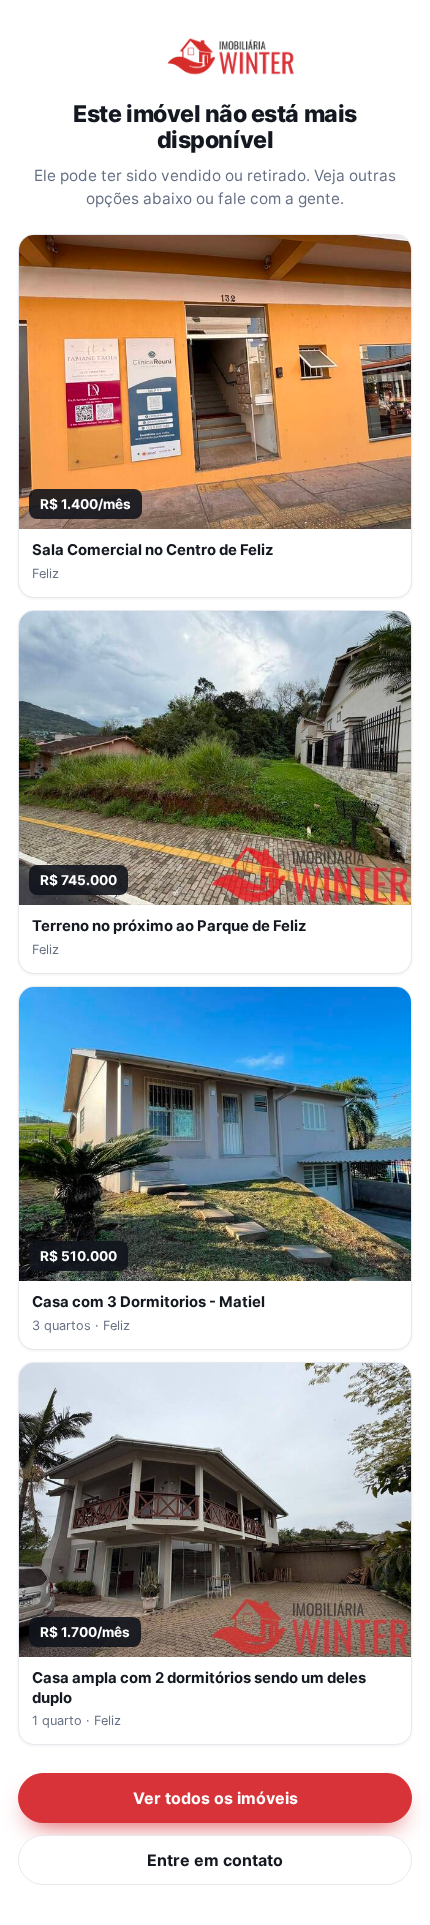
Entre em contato (215, 1860)
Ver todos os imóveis (215, 1798)
